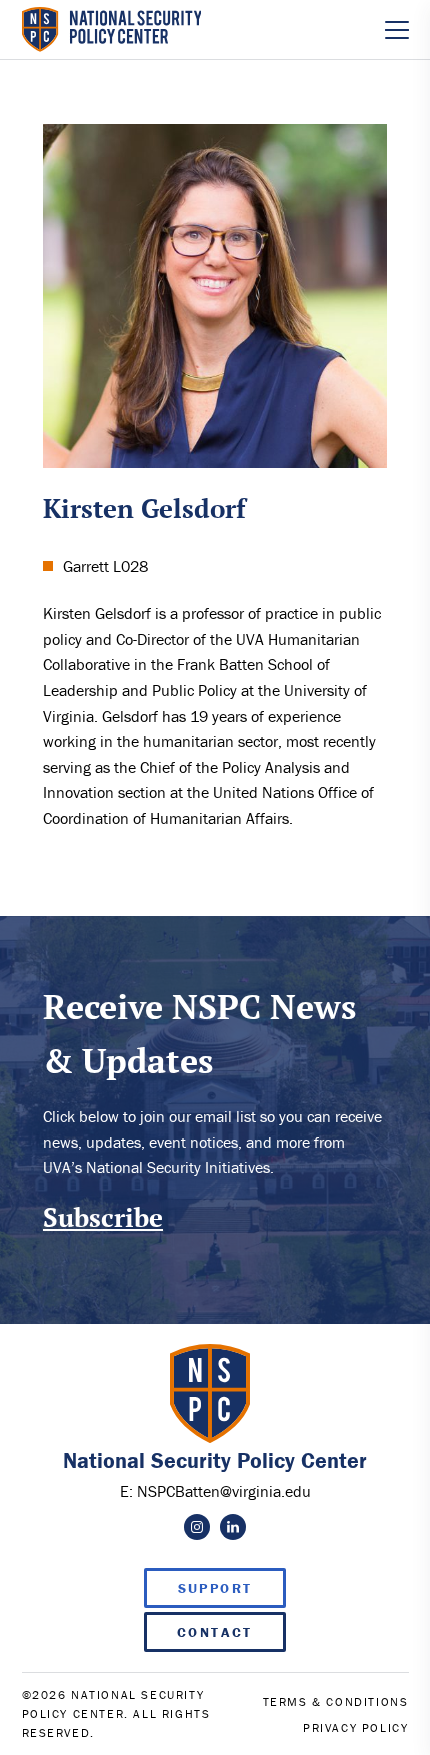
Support (215, 1588)
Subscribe (103, 1217)
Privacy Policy (355, 1727)
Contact (215, 1632)
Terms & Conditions (336, 1701)
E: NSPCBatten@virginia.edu (215, 1491)
